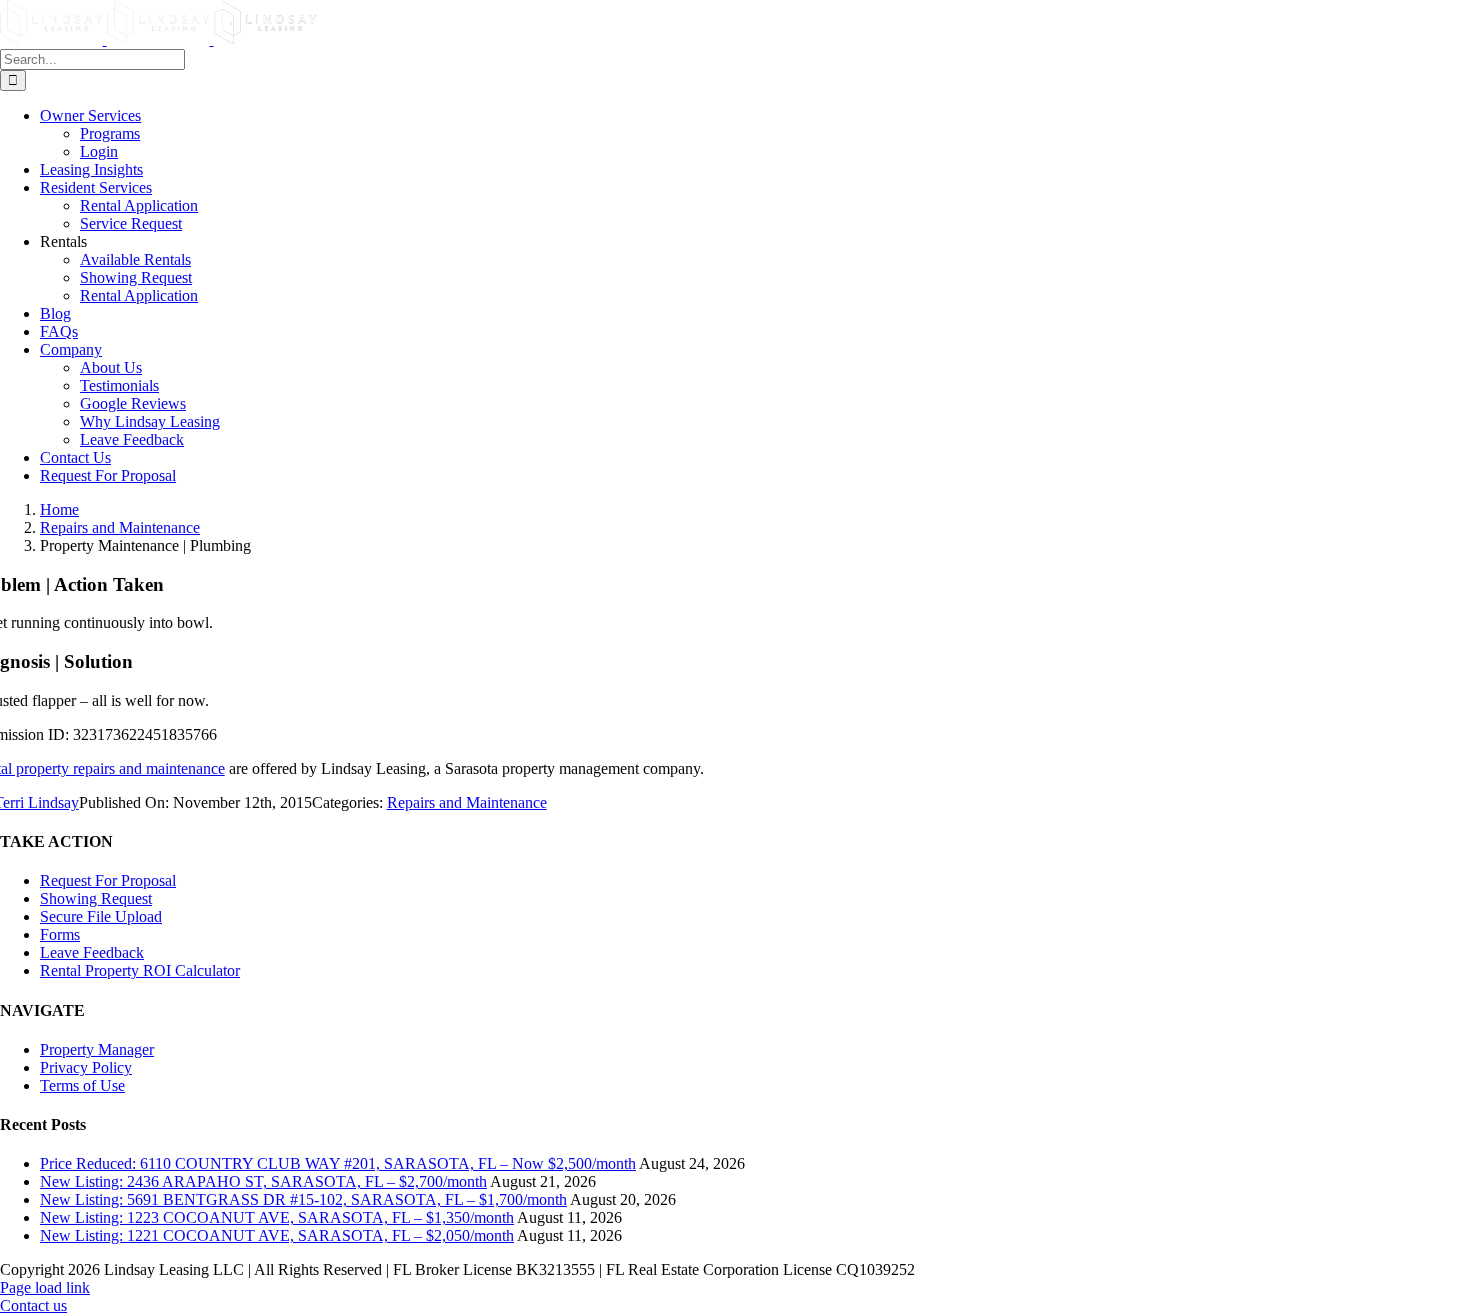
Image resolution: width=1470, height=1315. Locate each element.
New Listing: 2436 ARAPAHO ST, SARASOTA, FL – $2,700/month (263, 1181)
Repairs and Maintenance (467, 802)
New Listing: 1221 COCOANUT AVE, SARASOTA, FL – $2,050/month (277, 1235)
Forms (60, 934)
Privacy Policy (86, 1067)
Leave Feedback (92, 952)
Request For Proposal (108, 880)
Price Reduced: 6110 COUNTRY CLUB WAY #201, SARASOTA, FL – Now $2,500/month (338, 1163)
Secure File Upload (101, 916)
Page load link (45, 1287)
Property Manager (97, 1049)
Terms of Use (82, 1085)
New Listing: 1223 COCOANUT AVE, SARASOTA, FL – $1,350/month (277, 1217)
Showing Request (96, 898)
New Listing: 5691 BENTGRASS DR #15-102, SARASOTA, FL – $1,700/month (303, 1199)
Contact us (33, 1305)
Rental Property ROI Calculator (140, 970)
